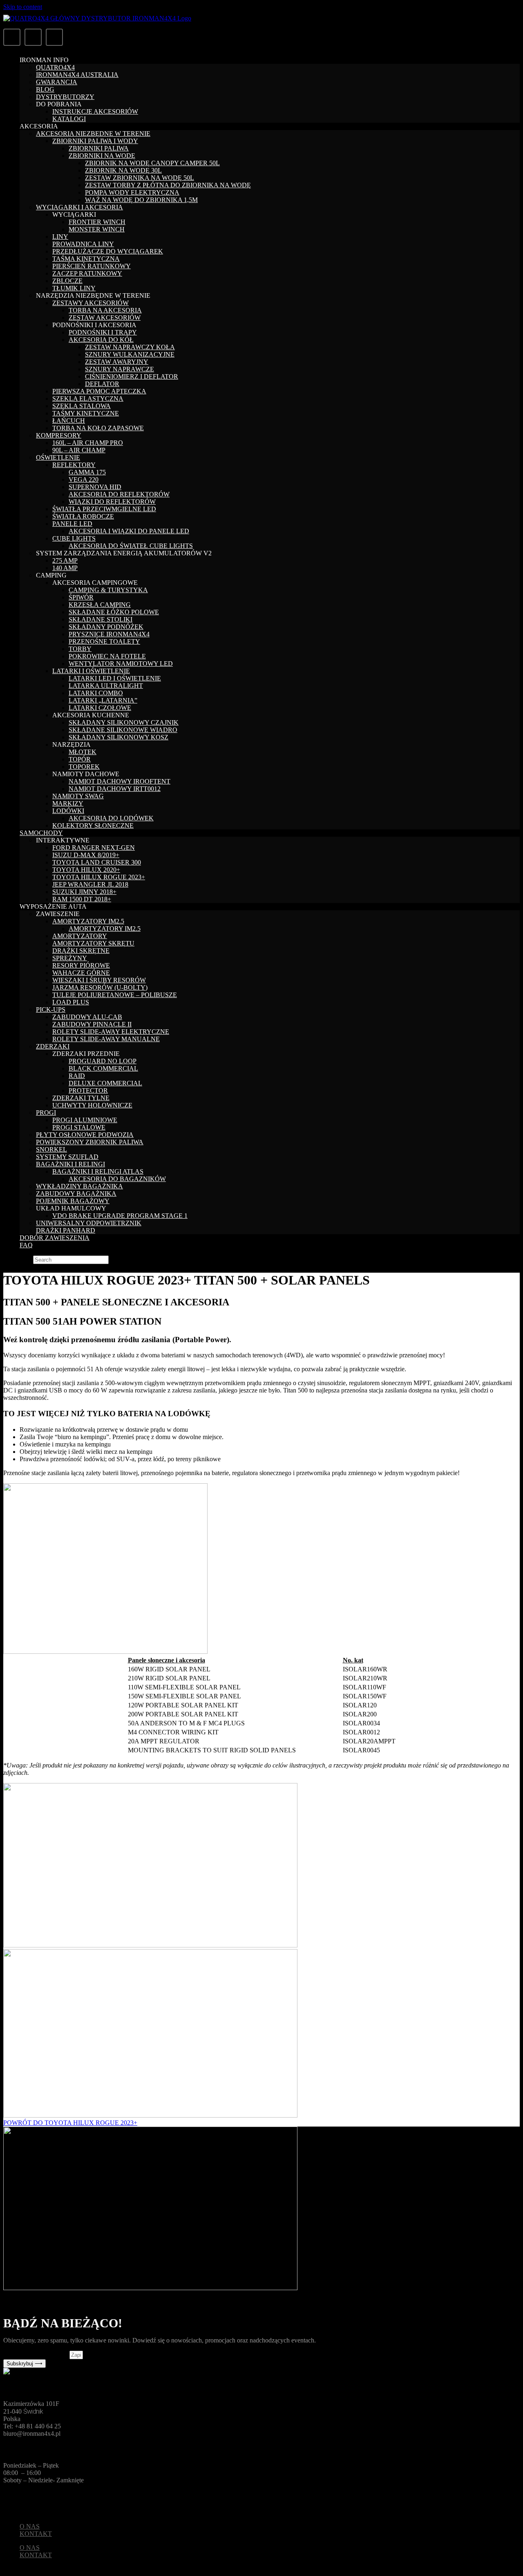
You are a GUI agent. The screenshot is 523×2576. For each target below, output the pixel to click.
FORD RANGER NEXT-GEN (94, 848)
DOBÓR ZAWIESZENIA (55, 1238)
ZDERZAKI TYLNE (81, 1098)
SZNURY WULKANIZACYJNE (130, 354)
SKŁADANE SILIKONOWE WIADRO (123, 730)
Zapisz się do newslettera (36, 2355)
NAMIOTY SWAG (78, 796)
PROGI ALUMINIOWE (85, 1120)
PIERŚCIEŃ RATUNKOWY (92, 266)
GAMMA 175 (87, 472)
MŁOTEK (83, 752)
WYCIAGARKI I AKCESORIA (79, 207)
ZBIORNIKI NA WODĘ (102, 156)
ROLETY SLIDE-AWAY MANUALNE (106, 1039)
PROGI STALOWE (79, 1127)
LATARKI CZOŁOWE (100, 708)
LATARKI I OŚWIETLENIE (91, 671)
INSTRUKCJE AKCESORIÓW (95, 111)
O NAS (30, 2526)
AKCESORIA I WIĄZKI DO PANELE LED (129, 531)
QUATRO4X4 (55, 67)
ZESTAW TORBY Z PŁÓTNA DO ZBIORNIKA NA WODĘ (168, 185)
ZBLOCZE (67, 281)
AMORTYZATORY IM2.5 (88, 921)
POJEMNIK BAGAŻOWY (73, 1201)
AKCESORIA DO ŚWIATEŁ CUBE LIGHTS (131, 546)
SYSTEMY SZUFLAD (67, 1157)
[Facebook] (33, 37)
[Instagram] (54, 37)
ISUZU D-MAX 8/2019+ (86, 855)
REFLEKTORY (74, 465)
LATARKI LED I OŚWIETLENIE (115, 678)
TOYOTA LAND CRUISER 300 (97, 862)
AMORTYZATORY (80, 936)
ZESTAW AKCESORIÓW (105, 318)
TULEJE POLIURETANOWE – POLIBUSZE (115, 995)
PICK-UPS (51, 1010)
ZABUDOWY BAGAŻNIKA (76, 1194)
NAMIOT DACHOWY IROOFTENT (120, 781)
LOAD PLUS (71, 1002)
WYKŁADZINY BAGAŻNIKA (79, 1186)
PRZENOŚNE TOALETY (104, 641)
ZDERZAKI (53, 1046)
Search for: (17, 1259)
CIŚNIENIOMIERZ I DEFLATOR (132, 376)
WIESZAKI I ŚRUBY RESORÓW (99, 980)
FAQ (26, 1245)
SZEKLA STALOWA (82, 406)
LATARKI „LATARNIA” (103, 700)
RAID (77, 1076)
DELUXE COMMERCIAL (105, 1083)
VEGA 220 (84, 479)
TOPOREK (84, 767)
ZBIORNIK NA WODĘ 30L (123, 170)
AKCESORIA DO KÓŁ (101, 340)
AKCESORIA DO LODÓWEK (111, 818)
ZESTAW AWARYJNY (117, 362)
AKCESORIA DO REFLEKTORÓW (119, 494)
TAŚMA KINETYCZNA (86, 259)
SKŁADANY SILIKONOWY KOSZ (118, 737)
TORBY (80, 649)
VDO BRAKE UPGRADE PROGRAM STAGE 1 (120, 1216)
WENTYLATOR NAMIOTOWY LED (121, 664)
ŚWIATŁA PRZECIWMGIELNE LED (104, 509)
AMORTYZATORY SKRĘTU (93, 943)
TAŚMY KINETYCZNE (86, 413)
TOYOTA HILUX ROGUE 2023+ (99, 877)
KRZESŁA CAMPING (100, 605)
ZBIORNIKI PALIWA (99, 148)
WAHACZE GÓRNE (81, 973)
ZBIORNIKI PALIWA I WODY (95, 141)
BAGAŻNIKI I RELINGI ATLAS (98, 1171)
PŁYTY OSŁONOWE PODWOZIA (85, 1135)
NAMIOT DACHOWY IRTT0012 (115, 789)
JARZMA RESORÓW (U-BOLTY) (100, 987)
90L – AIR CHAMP (79, 450)
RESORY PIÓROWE (81, 965)
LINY (60, 237)
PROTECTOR (88, 1090)
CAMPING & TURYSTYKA (108, 590)
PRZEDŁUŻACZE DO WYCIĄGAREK (108, 251)
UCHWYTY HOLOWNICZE (92, 1105)
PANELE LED (72, 524)
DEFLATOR (102, 384)
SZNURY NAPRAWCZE (120, 369)
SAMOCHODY (41, 833)
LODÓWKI (68, 811)
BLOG (45, 89)
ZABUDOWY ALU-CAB (87, 1017)
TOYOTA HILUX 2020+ (86, 870)
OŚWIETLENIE (58, 457)
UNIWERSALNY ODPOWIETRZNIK (89, 1223)
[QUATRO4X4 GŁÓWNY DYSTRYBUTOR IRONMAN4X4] (97, 18)
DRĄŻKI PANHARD (66, 1230)
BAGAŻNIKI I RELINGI (70, 1164)
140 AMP (65, 568)
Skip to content (23, 7)
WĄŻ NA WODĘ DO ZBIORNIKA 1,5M (141, 200)
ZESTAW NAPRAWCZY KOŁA (130, 347)
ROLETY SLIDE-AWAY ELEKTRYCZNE (111, 1032)
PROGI (46, 1113)
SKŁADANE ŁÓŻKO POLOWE (114, 612)
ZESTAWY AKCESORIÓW (91, 303)
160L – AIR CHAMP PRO (88, 443)
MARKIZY (68, 803)
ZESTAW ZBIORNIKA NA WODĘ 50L (140, 178)
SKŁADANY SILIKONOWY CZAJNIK (124, 722)
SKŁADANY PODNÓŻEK (106, 627)
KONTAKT (36, 2534)
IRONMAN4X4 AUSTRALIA (77, 75)
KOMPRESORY (59, 435)
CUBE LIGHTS (74, 538)
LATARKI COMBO (96, 693)
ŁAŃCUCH (69, 421)
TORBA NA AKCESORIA (105, 310)
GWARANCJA (57, 82)
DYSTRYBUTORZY (65, 97)
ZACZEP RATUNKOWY (87, 273)
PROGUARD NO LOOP (103, 1061)
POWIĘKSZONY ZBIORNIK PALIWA (90, 1142)
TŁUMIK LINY (74, 288)
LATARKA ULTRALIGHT (106, 686)
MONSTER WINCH (97, 229)
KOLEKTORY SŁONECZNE (93, 825)
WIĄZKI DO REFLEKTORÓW (112, 502)
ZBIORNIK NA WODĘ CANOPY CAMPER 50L (152, 163)
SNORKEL (51, 1149)
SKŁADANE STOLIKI (101, 619)
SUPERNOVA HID (95, 487)
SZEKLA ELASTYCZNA (88, 399)
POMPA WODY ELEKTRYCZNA (132, 192)
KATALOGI (69, 119)
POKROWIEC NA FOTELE (107, 656)
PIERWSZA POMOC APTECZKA (99, 391)
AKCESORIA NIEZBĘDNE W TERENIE (93, 134)
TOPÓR (80, 759)
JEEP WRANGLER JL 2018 (90, 884)
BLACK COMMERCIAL (103, 1068)
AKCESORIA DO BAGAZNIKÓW (117, 1179)
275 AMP (65, 560)
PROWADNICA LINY (83, 244)
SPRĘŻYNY (70, 958)
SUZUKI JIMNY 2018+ (84, 892)
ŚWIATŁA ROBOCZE (83, 516)
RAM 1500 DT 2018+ (82, 899)
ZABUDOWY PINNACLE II (92, 1024)
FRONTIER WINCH (97, 222)
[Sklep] (12, 37)
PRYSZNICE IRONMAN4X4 (109, 634)
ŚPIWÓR (81, 597)
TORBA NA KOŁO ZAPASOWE (98, 428)
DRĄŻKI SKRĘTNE (81, 951)
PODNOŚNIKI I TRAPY (103, 332)
